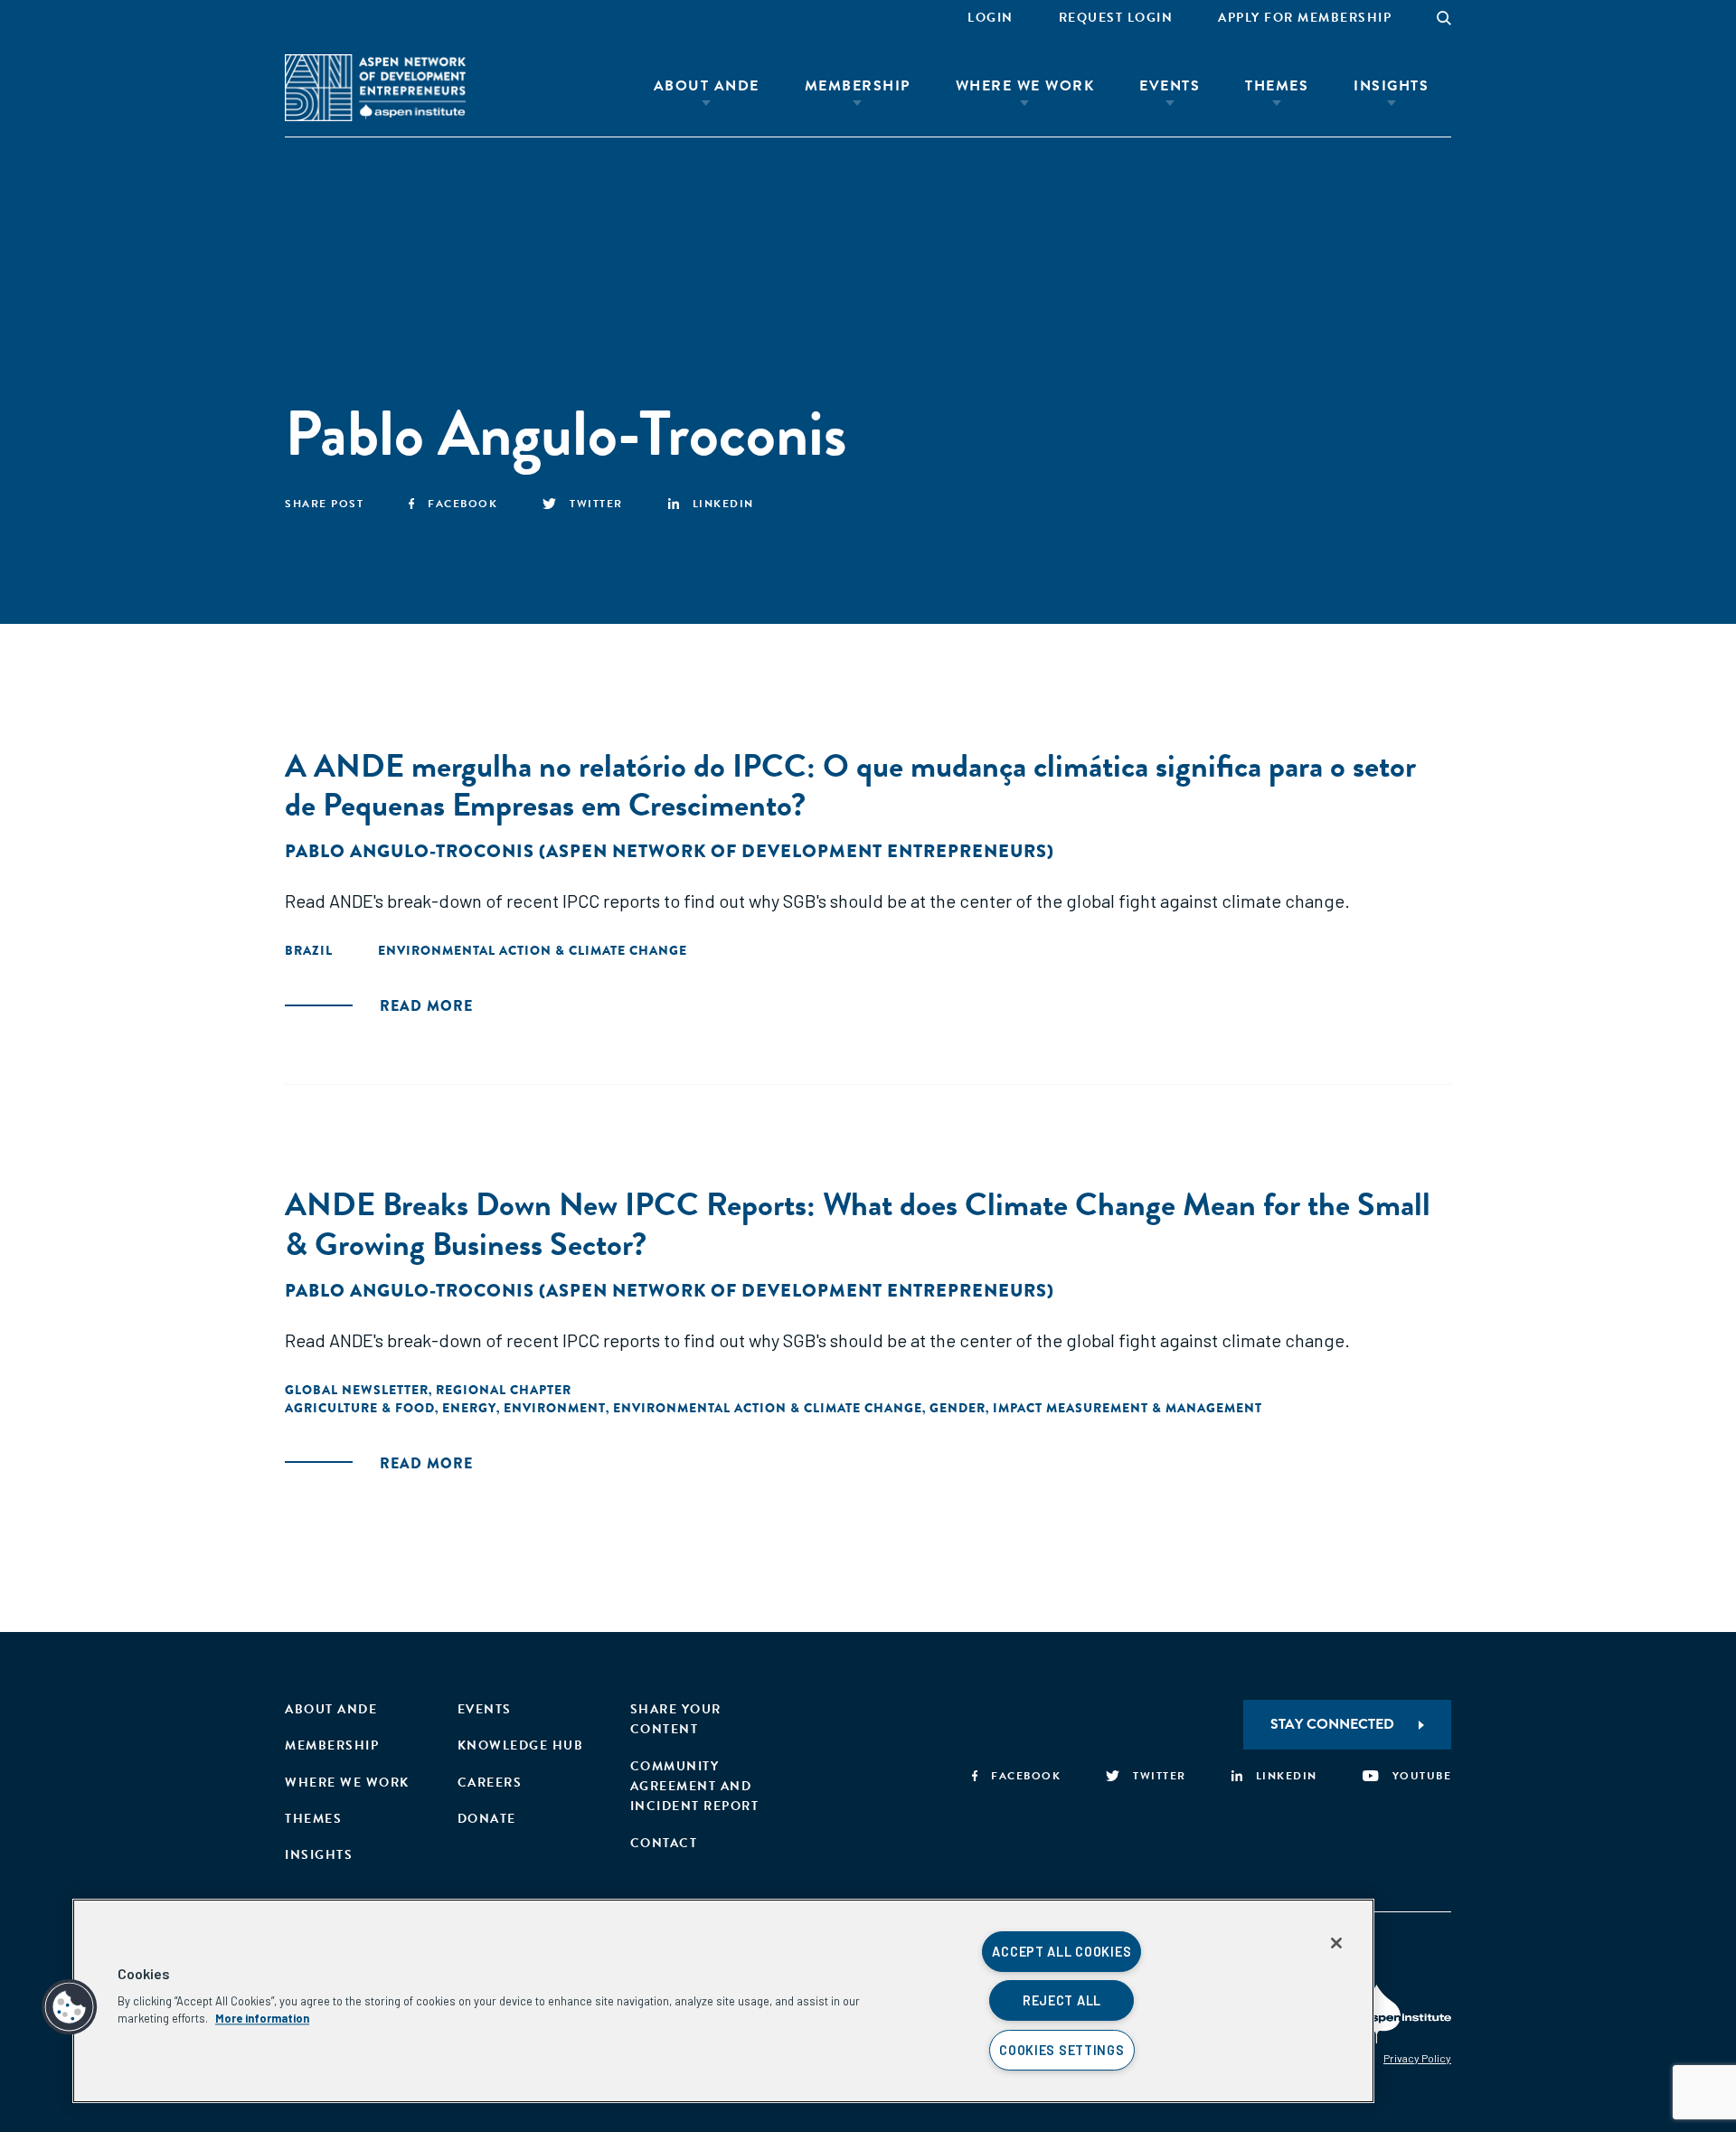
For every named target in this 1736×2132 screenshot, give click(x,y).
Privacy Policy (1417, 2058)
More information (262, 2018)
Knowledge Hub (521, 1745)
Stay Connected (1332, 1724)
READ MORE (426, 1006)
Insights (1391, 86)
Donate (487, 1819)
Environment (555, 1408)
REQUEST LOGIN (1116, 18)
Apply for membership (1305, 18)
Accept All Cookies (1061, 1952)
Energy (469, 1408)
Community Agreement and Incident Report (695, 1787)
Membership (858, 86)
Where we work (347, 1783)
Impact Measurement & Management (1127, 1408)
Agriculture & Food (360, 1408)
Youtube (1422, 1776)
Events (1170, 86)
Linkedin (723, 504)
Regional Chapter (504, 1390)
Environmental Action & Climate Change (533, 950)
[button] (70, 2007)
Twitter (596, 504)
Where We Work (1025, 86)
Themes (1277, 86)
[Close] (1336, 1943)
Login (991, 18)
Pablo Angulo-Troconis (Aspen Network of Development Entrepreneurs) (670, 851)
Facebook (462, 504)
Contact (664, 1843)
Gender (958, 1408)
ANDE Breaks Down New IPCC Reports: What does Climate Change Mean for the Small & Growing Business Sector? (858, 1223)
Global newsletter (357, 1390)
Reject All (1062, 2000)
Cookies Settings (1062, 2050)
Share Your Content (676, 1719)
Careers (490, 1783)
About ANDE (707, 86)
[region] (723, 2001)
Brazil (309, 950)
